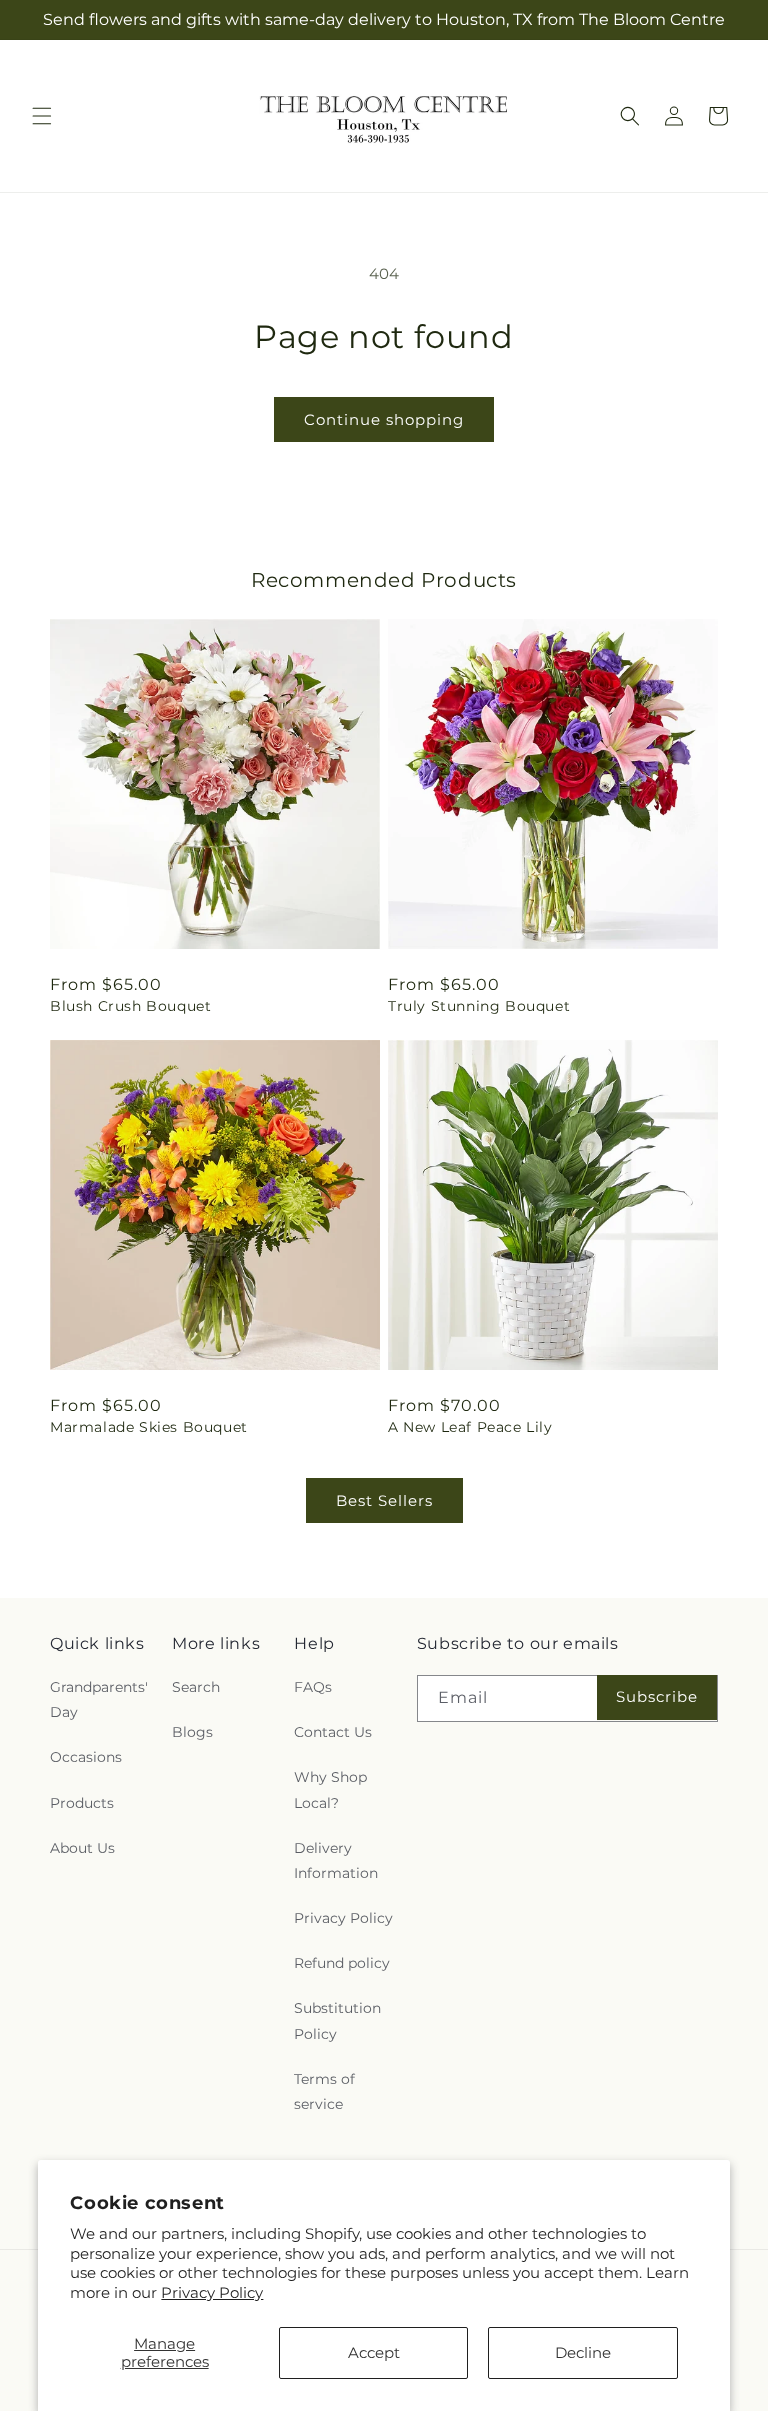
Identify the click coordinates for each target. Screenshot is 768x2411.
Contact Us (333, 1732)
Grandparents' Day (99, 1699)
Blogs (192, 1732)
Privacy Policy (212, 2292)
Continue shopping (384, 419)
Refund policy (342, 1963)
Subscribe (657, 1696)
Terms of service (324, 2091)
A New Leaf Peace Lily (470, 1427)
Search (196, 1687)
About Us (82, 1848)
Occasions (86, 1757)
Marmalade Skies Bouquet (149, 1427)
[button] (42, 116)
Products (82, 1803)
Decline (583, 2352)
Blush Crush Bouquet (130, 1006)
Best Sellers (384, 1500)
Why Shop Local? (330, 1789)
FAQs (313, 1687)
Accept (374, 2352)
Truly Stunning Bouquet (479, 1006)
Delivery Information (336, 1860)
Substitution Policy (337, 2020)
